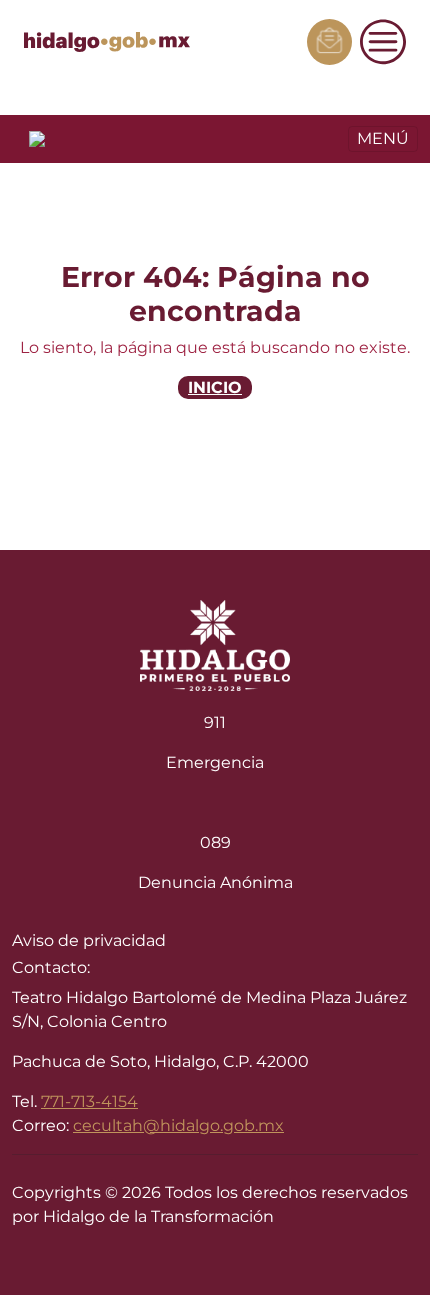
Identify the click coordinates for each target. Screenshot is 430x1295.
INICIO (215, 387)
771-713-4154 (89, 1101)
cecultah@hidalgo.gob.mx (178, 1125)
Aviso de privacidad (89, 940)
